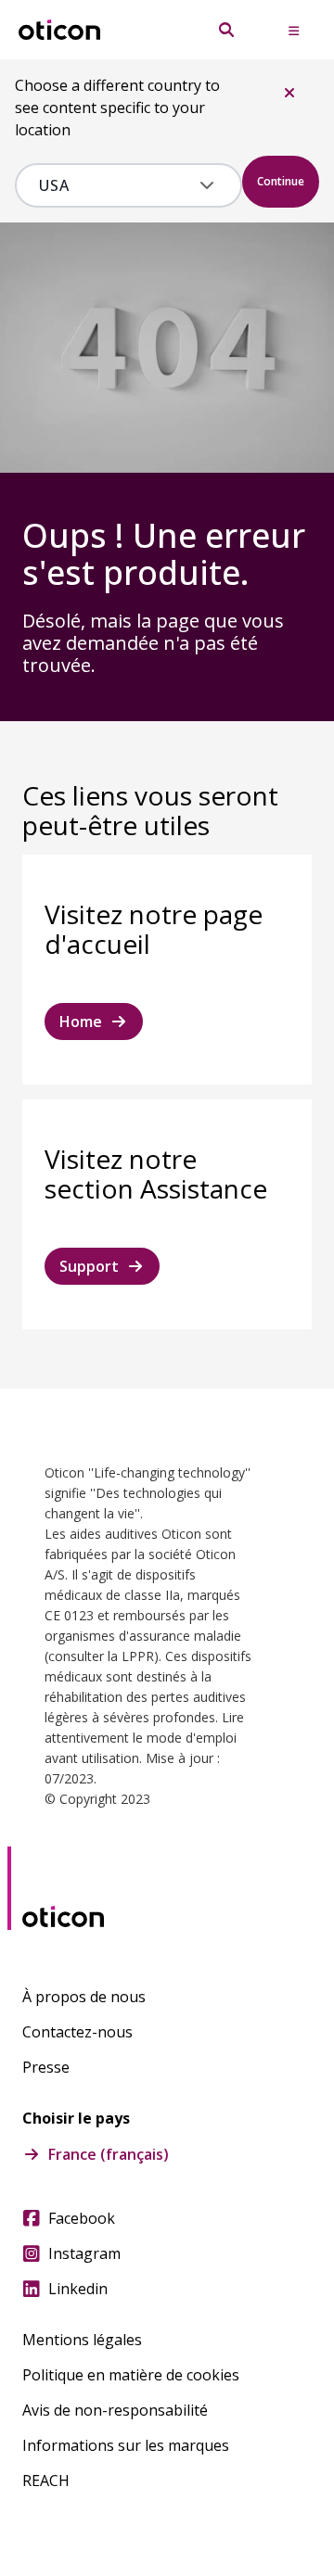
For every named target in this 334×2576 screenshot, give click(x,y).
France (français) (109, 2154)
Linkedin (78, 2289)
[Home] (59, 30)
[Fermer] (289, 93)
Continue (281, 181)
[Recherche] (226, 30)
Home (81, 1022)
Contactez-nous (77, 2032)
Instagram (84, 2253)
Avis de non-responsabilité (115, 2410)
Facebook (82, 2218)
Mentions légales (82, 2340)
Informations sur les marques (126, 2445)
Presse (46, 2067)
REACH (46, 2481)
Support (89, 1266)
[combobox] (116, 185)
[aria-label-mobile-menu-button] (293, 30)
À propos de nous (84, 1997)
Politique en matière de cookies (131, 2375)
